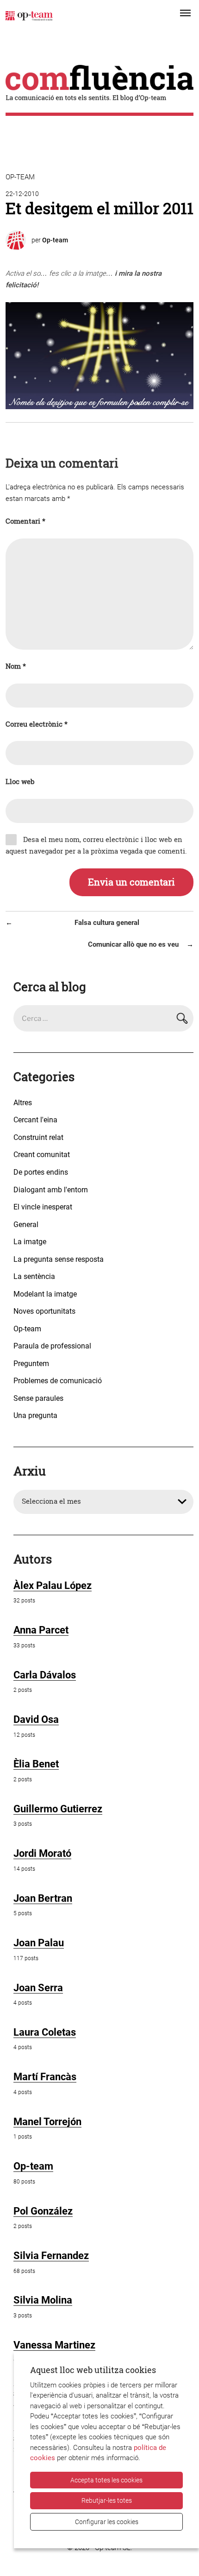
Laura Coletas (45, 2032)
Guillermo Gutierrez (58, 1809)
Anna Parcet (41, 1630)
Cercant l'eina (35, 1120)
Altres (23, 1103)
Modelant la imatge (45, 1294)
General (26, 1225)
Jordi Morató (42, 1853)
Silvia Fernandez (51, 2256)
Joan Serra (38, 1988)
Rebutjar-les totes (107, 2500)
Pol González (43, 2211)
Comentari (25, 521)
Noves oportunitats (44, 1311)
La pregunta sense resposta (59, 1259)
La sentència (34, 1276)
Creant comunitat (42, 1155)
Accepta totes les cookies (106, 2480)
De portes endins (41, 1172)
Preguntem (31, 1364)
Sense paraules (38, 1398)
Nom (16, 666)
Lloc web (20, 782)
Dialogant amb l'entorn (51, 1190)
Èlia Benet (36, 1764)
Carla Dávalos (45, 1675)
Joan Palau (39, 1943)
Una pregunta (35, 1415)
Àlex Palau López (53, 1585)
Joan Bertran (43, 1898)
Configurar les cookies (107, 2522)
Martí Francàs (45, 2077)
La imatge (30, 1242)
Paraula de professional (52, 1346)
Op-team (20, 177)
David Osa (36, 1719)
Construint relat (38, 1137)
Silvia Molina (43, 2300)
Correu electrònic (37, 724)
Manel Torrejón (47, 2122)
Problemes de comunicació (58, 1381)
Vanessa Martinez (54, 2345)
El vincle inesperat (43, 1207)
